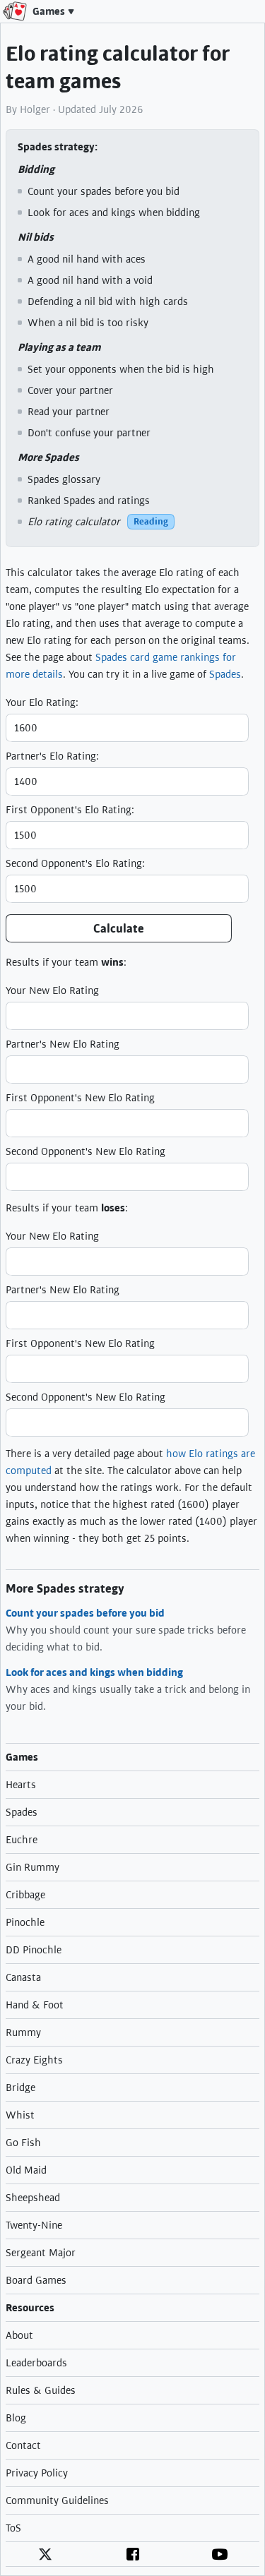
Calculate (119, 929)
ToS (13, 2528)
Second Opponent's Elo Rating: (75, 863)
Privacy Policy (37, 2473)
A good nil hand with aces (87, 259)
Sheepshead (33, 2198)
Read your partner (69, 412)
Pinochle (25, 1922)
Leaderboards (36, 2363)
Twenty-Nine (34, 2225)
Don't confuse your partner (89, 433)
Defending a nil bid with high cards (108, 301)
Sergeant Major (41, 2253)
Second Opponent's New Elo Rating (86, 1151)
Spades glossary (64, 479)
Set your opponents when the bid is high (121, 369)
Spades (225, 674)
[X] (45, 2554)
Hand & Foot (35, 2005)
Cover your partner (70, 390)
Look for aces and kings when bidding (114, 212)
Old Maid (26, 2170)
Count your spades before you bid (104, 191)
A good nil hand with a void (90, 280)
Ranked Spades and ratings (89, 501)
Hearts (21, 1785)
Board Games (36, 2280)
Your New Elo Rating (52, 990)
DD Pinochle (34, 1950)
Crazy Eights (34, 2060)
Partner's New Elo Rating (63, 1044)
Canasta (23, 1977)
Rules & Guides (41, 2390)
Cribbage (25, 1895)
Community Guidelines (57, 2500)
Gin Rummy (33, 1867)
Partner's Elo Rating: (52, 756)
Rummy (23, 2032)
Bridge (20, 2087)
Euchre (22, 1840)
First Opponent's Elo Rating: (70, 810)
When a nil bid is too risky (88, 323)
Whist (20, 2115)
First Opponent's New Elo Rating (80, 1098)
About (19, 2335)
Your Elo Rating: (42, 702)
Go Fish (23, 2143)
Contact (23, 2445)
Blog (16, 2418)
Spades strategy (56, 147)
